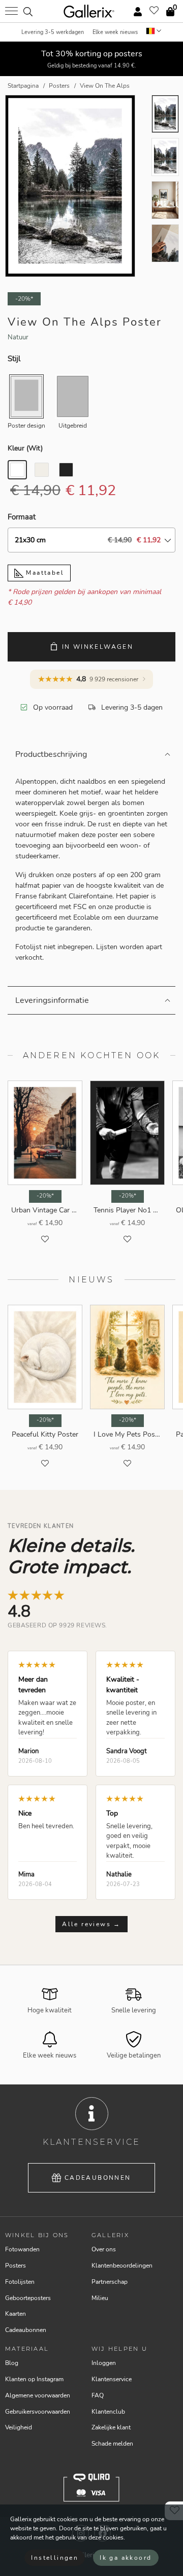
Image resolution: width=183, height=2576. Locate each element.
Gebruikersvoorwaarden (38, 2412)
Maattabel (44, 573)
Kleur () (25, 448)
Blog (12, 2363)
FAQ (98, 2395)
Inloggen (104, 2363)
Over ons (104, 2249)
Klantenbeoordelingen (122, 2266)
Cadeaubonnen (98, 2178)
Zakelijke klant (111, 2427)
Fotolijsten (20, 2282)
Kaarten (16, 2314)
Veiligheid (19, 2427)
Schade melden (112, 2444)
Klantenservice (112, 2379)
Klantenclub (108, 2412)
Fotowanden (22, 2249)
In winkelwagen (98, 647)
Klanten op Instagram (34, 2379)
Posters (16, 2266)
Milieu (100, 2298)
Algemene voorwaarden (38, 2395)
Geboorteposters (28, 2298)
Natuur (18, 337)
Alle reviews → (91, 1924)
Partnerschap (110, 2282)
